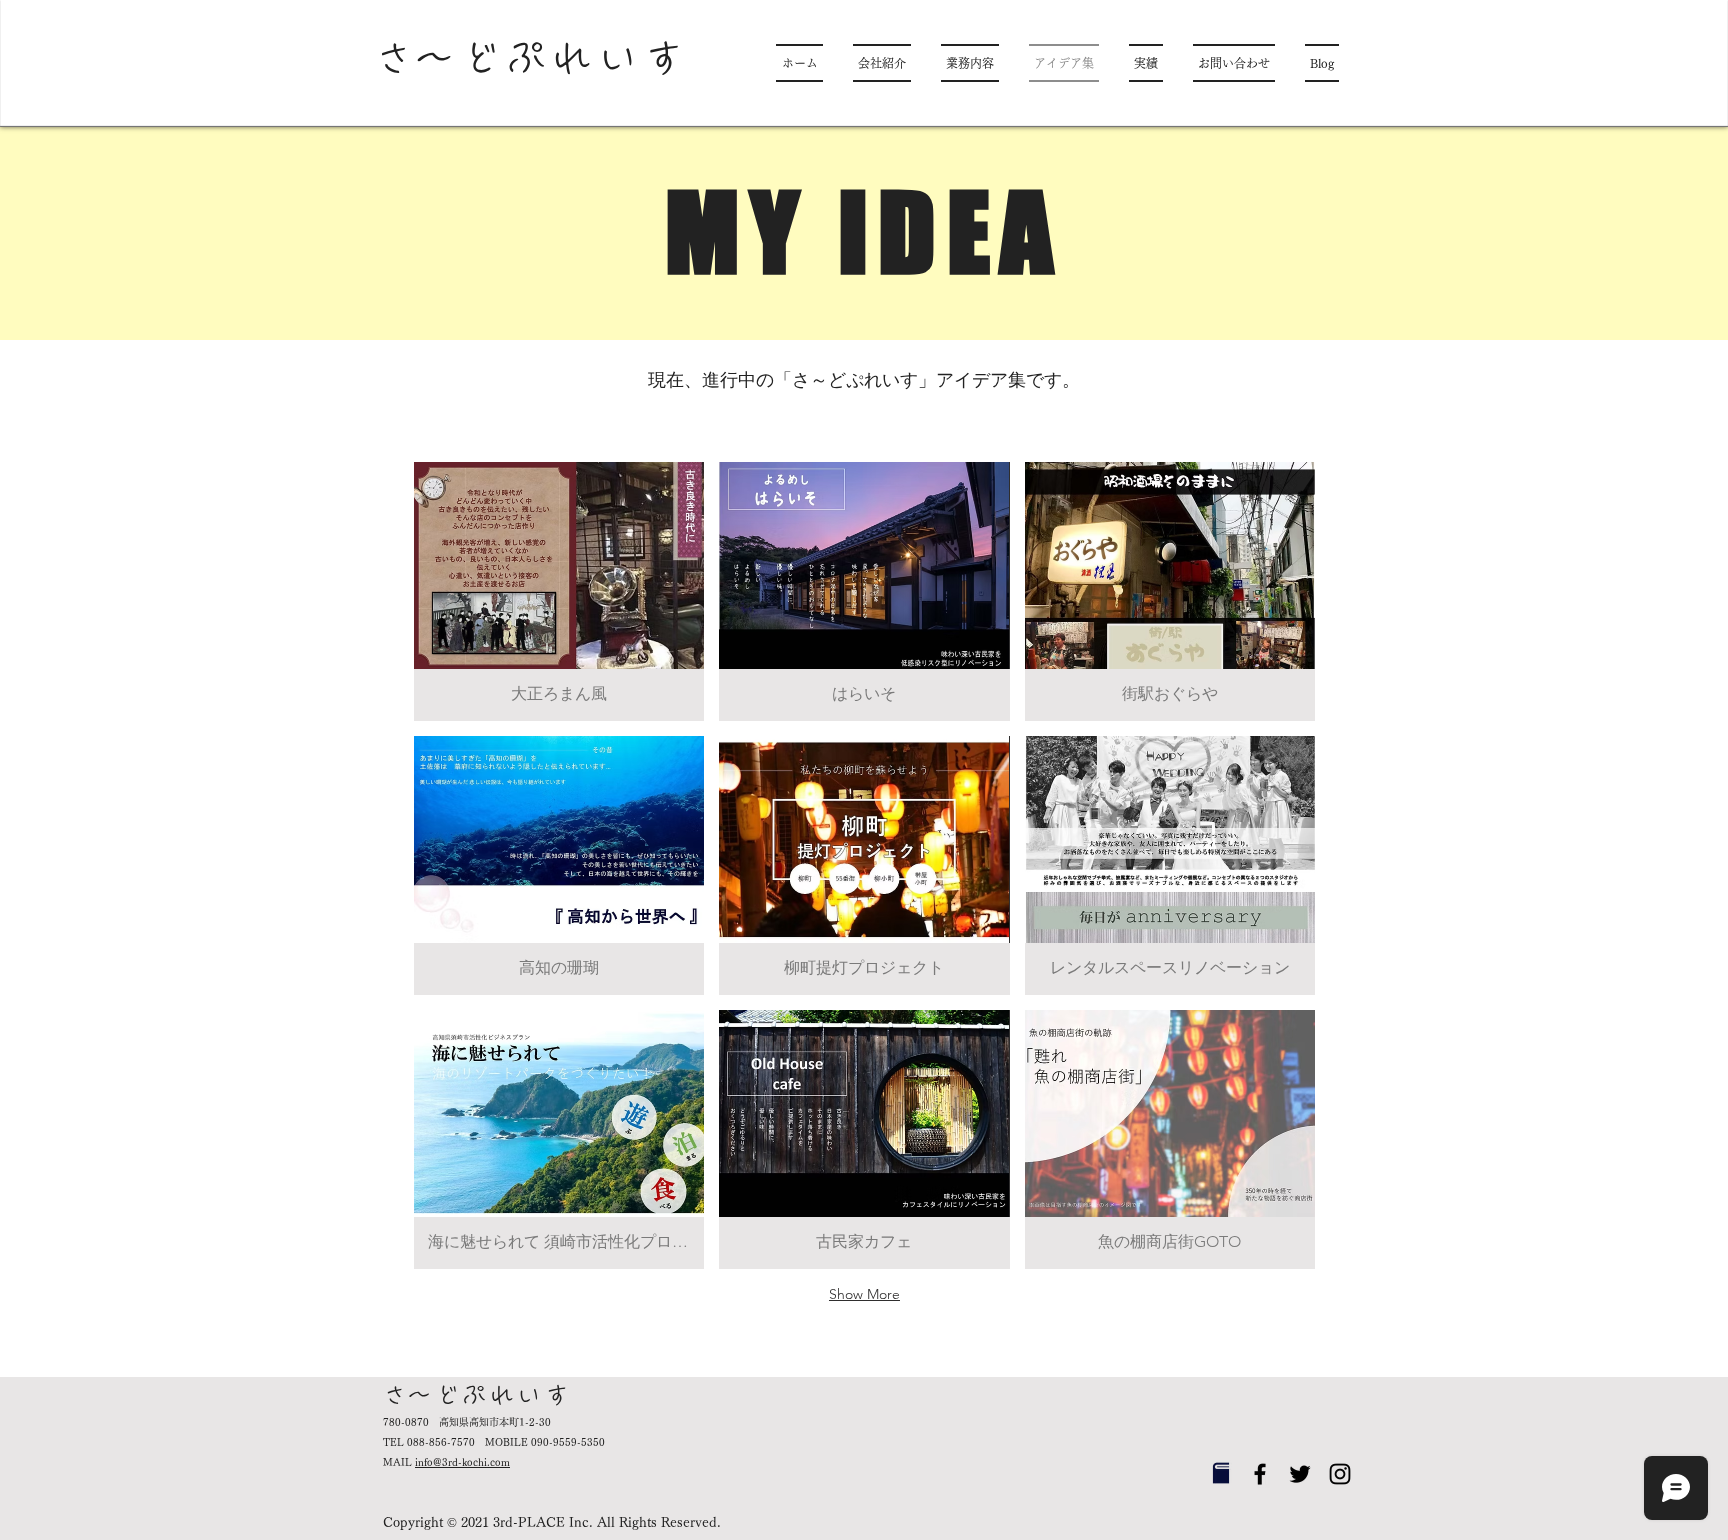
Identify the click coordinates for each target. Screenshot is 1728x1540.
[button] (559, 591)
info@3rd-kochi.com (462, 1462)
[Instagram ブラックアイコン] (1340, 1474)
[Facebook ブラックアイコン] (1260, 1474)
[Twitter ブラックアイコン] (1300, 1474)
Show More (864, 1294)
